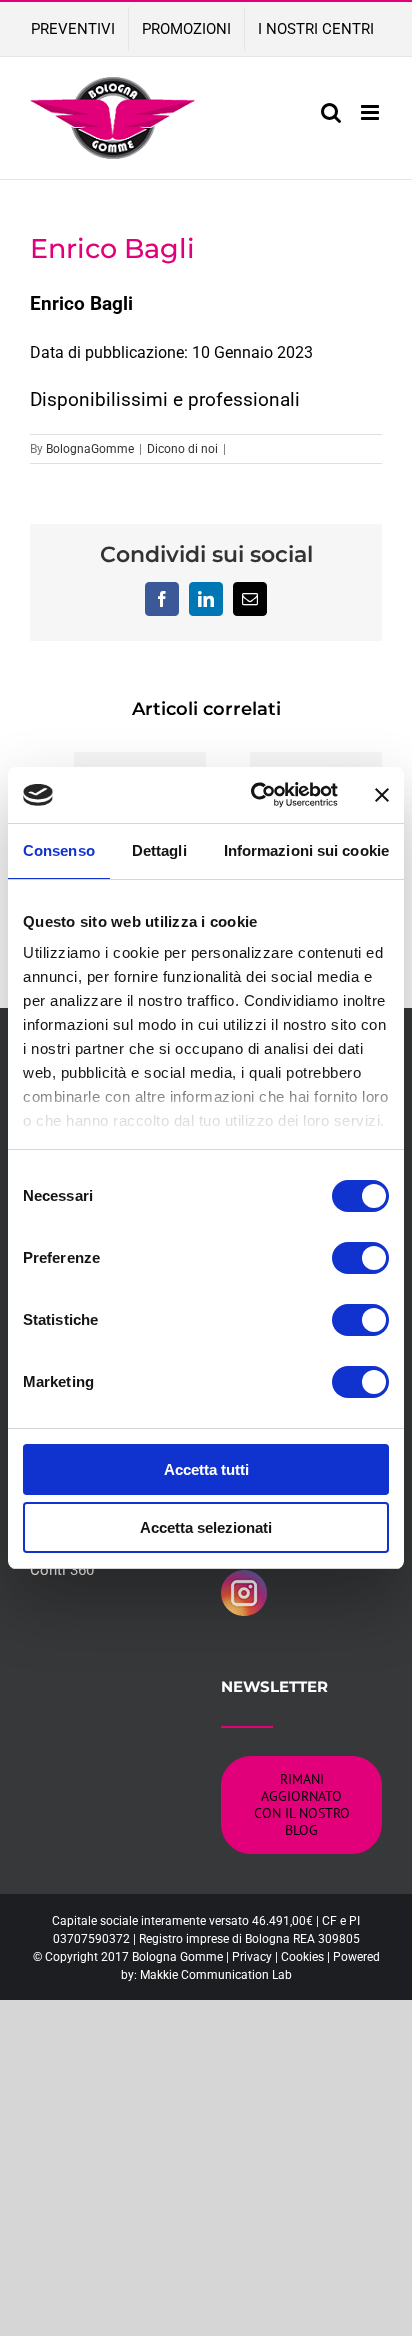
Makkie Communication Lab (216, 1975)
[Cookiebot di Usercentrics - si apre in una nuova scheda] (255, 795)
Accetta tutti (206, 1469)
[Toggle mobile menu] (371, 112)
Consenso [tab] (59, 850)
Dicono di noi (182, 449)
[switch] (360, 1258)
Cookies (302, 1957)
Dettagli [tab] (159, 850)
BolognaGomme (90, 449)
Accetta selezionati (206, 1527)
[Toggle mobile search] (331, 112)
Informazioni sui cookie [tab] (306, 850)
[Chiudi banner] (382, 795)
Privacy (252, 1957)
